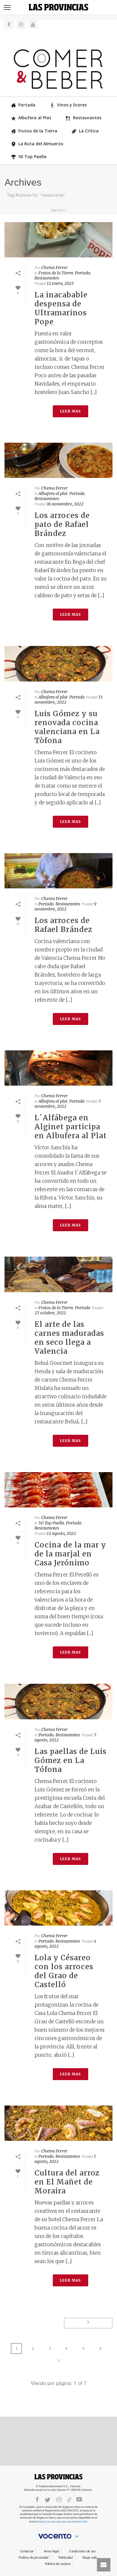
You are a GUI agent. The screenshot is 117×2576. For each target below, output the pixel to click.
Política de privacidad (33, 2558)
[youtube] (79, 2499)
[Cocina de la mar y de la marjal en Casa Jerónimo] (58, 1490)
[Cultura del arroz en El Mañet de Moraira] (58, 2123)
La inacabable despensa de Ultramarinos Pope (61, 308)
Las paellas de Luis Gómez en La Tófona (70, 1760)
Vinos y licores (72, 105)
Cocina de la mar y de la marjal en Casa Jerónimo (70, 1554)
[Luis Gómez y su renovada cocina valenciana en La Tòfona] (58, 664)
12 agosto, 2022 (61, 1533)
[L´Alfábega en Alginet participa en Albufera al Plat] (58, 1068)
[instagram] (59, 2499)
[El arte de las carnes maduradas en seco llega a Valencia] (58, 1274)
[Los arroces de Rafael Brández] (58, 871)
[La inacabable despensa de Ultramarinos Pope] (58, 240)
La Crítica (89, 131)
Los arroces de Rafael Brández (63, 925)
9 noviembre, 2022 (65, 906)
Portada (27, 105)
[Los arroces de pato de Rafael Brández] (58, 460)
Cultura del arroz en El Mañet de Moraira (67, 2182)
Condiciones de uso (82, 2551)
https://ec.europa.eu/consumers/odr (63, 2521)
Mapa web (90, 2558)
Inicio (57, 211)
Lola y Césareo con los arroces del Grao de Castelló (64, 1971)
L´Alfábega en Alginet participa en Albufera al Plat (70, 1127)
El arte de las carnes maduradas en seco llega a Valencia (69, 1338)
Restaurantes (87, 118)
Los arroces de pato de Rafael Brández (62, 524)
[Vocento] (58, 2536)
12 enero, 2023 (60, 283)
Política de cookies (58, 2564)
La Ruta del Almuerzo (41, 144)
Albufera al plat (53, 493)
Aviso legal (51, 2551)
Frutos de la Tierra (38, 131)
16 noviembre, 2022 (65, 504)
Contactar (27, 2551)
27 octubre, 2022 (50, 1313)
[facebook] (37, 2499)
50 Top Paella (32, 156)
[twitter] (48, 2499)
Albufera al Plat (35, 118)
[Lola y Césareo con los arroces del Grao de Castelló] (58, 1908)
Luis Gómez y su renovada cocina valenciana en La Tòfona (67, 727)
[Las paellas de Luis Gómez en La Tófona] (58, 1701)
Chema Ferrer (54, 268)
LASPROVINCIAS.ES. (58, 2477)
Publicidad (66, 2558)
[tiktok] (69, 2499)
